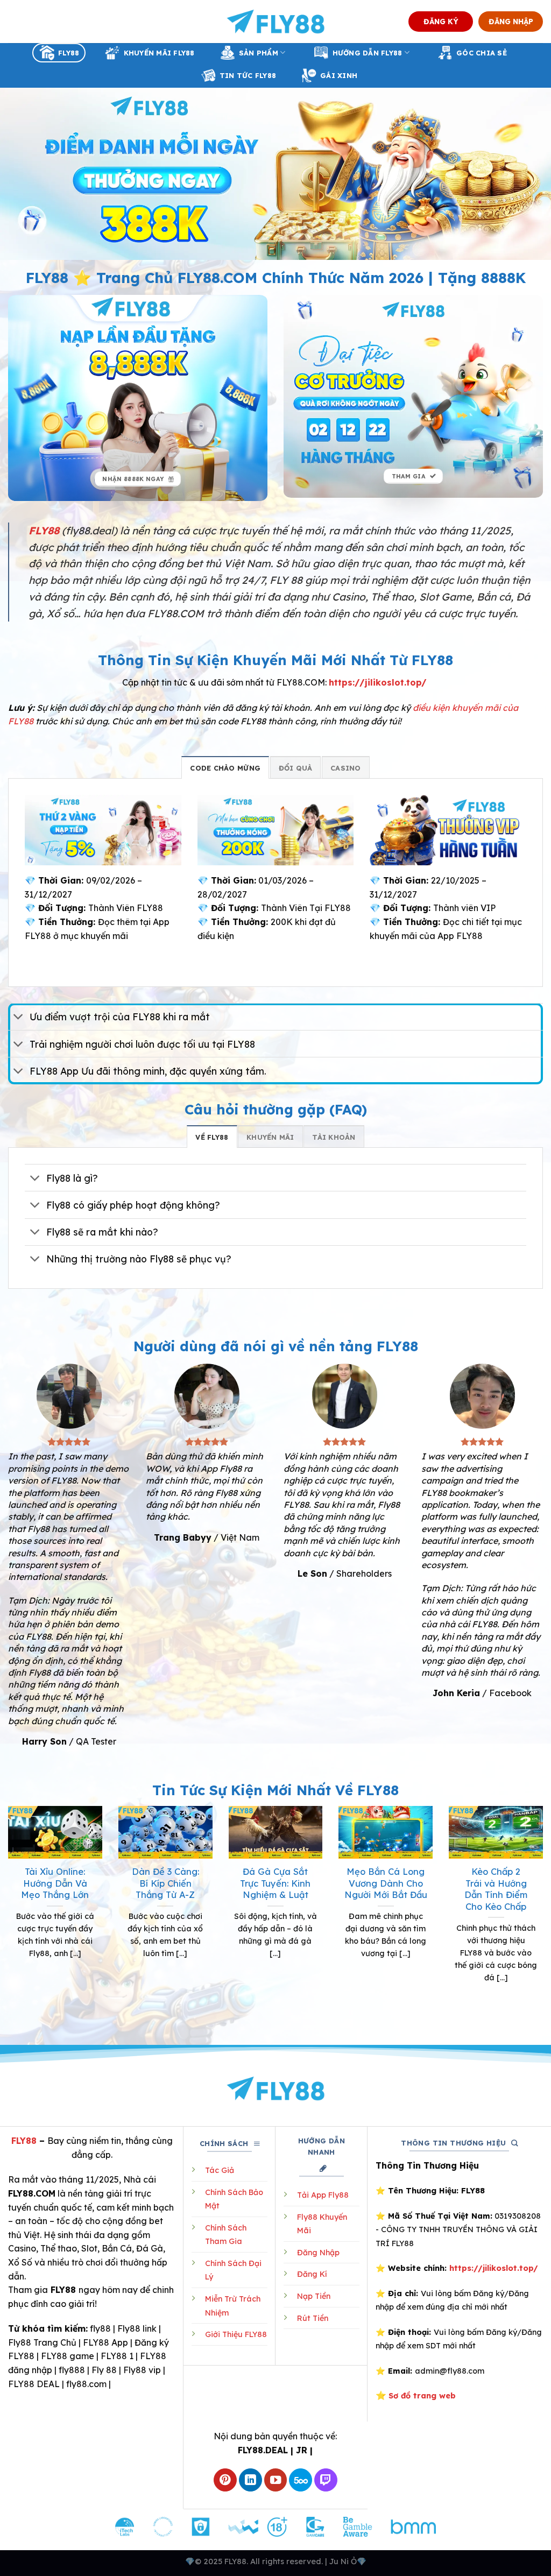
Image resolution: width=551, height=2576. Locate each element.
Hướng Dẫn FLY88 (368, 53)
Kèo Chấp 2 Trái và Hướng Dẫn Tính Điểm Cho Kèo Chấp (496, 1889)
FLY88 (69, 53)
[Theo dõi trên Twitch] (326, 2480)
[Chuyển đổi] (19, 1018)
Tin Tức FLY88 (248, 75)
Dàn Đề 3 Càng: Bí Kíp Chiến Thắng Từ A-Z (165, 1883)
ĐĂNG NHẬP (511, 21)
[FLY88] (276, 22)
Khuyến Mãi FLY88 (159, 53)
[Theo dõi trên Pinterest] (225, 2480)
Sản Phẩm (259, 53)
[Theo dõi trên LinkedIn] (250, 2480)
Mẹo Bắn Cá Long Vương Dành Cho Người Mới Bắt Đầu (386, 1883)
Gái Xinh (339, 75)
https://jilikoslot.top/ (378, 682)
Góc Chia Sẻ (482, 53)
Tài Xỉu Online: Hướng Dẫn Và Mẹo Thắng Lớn (55, 1883)
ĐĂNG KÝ (441, 21)
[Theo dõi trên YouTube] (276, 2480)
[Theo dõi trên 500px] (301, 2480)
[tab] (225, 767)
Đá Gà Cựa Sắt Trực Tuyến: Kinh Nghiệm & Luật (275, 1883)
